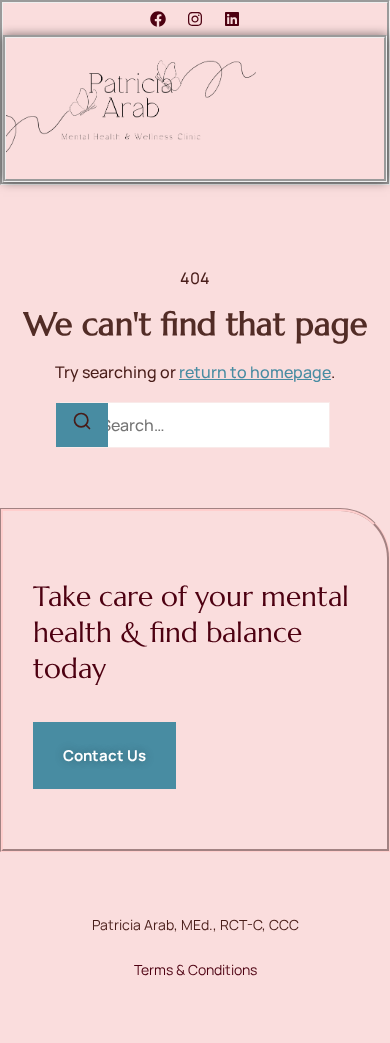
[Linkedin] (232, 19)
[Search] (82, 425)
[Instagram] (195, 19)
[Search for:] (195, 425)
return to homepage (255, 372)
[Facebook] (158, 19)
